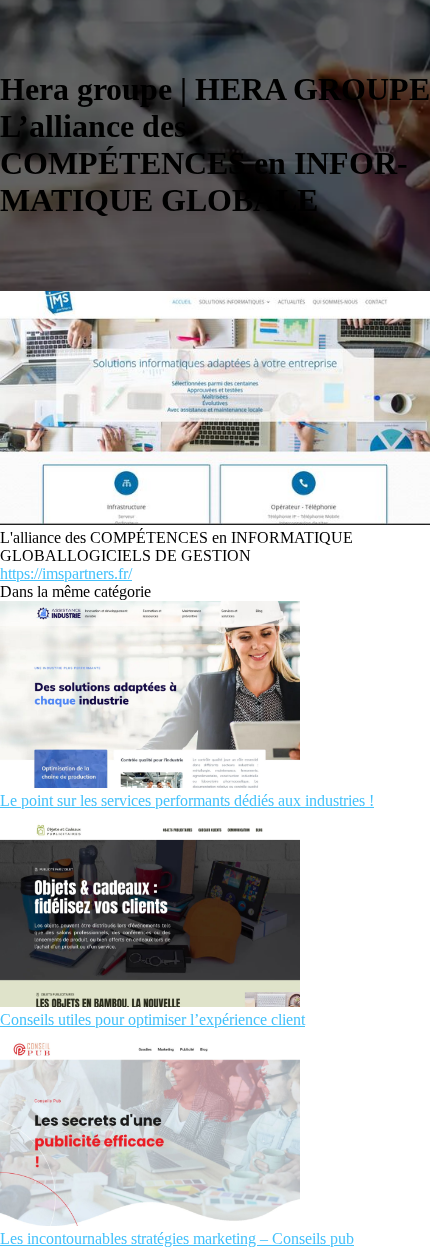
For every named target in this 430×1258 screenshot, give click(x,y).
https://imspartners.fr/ (66, 573)
